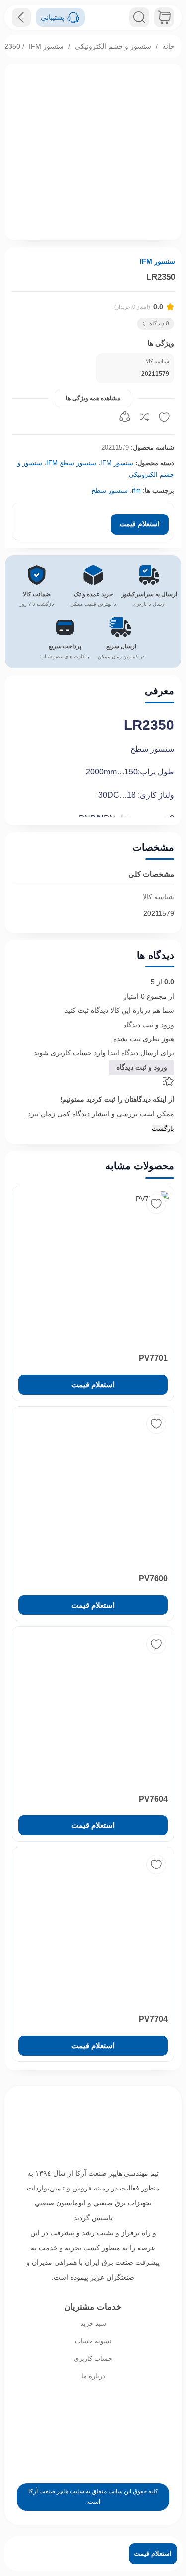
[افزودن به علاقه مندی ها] (164, 417)
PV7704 (153, 2019)
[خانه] (93, 2128)
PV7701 (153, 1358)
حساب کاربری (93, 2358)
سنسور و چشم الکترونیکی (113, 46)
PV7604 (153, 1799)
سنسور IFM (46, 46)
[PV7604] (93, 1707)
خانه (168, 46)
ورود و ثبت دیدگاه (149, 1025)
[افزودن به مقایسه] (144, 417)
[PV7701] (93, 1267)
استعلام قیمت (140, 524)
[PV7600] (93, 1487)
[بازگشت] (21, 17)
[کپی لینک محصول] (124, 417)
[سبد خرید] (164, 17)
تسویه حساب (93, 2341)
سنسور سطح (110, 490)
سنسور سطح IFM (71, 463)
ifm (136, 490)
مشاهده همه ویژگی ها (93, 398)
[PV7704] (93, 1928)
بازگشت (163, 1128)
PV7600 (153, 1578)
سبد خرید (93, 2324)
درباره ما (93, 2376)
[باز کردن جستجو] (139, 17)
